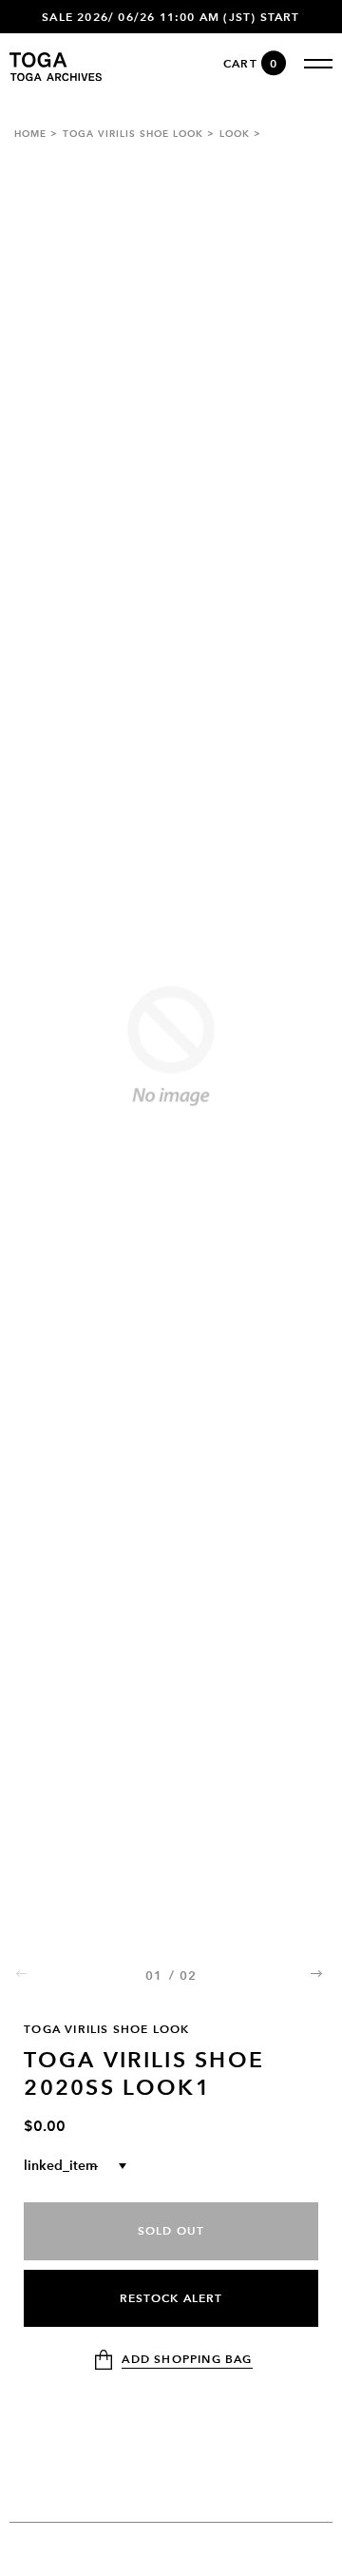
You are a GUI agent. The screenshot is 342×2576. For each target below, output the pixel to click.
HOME (30, 134)
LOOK (235, 134)
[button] (318, 1973)
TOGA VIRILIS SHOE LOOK (133, 134)
